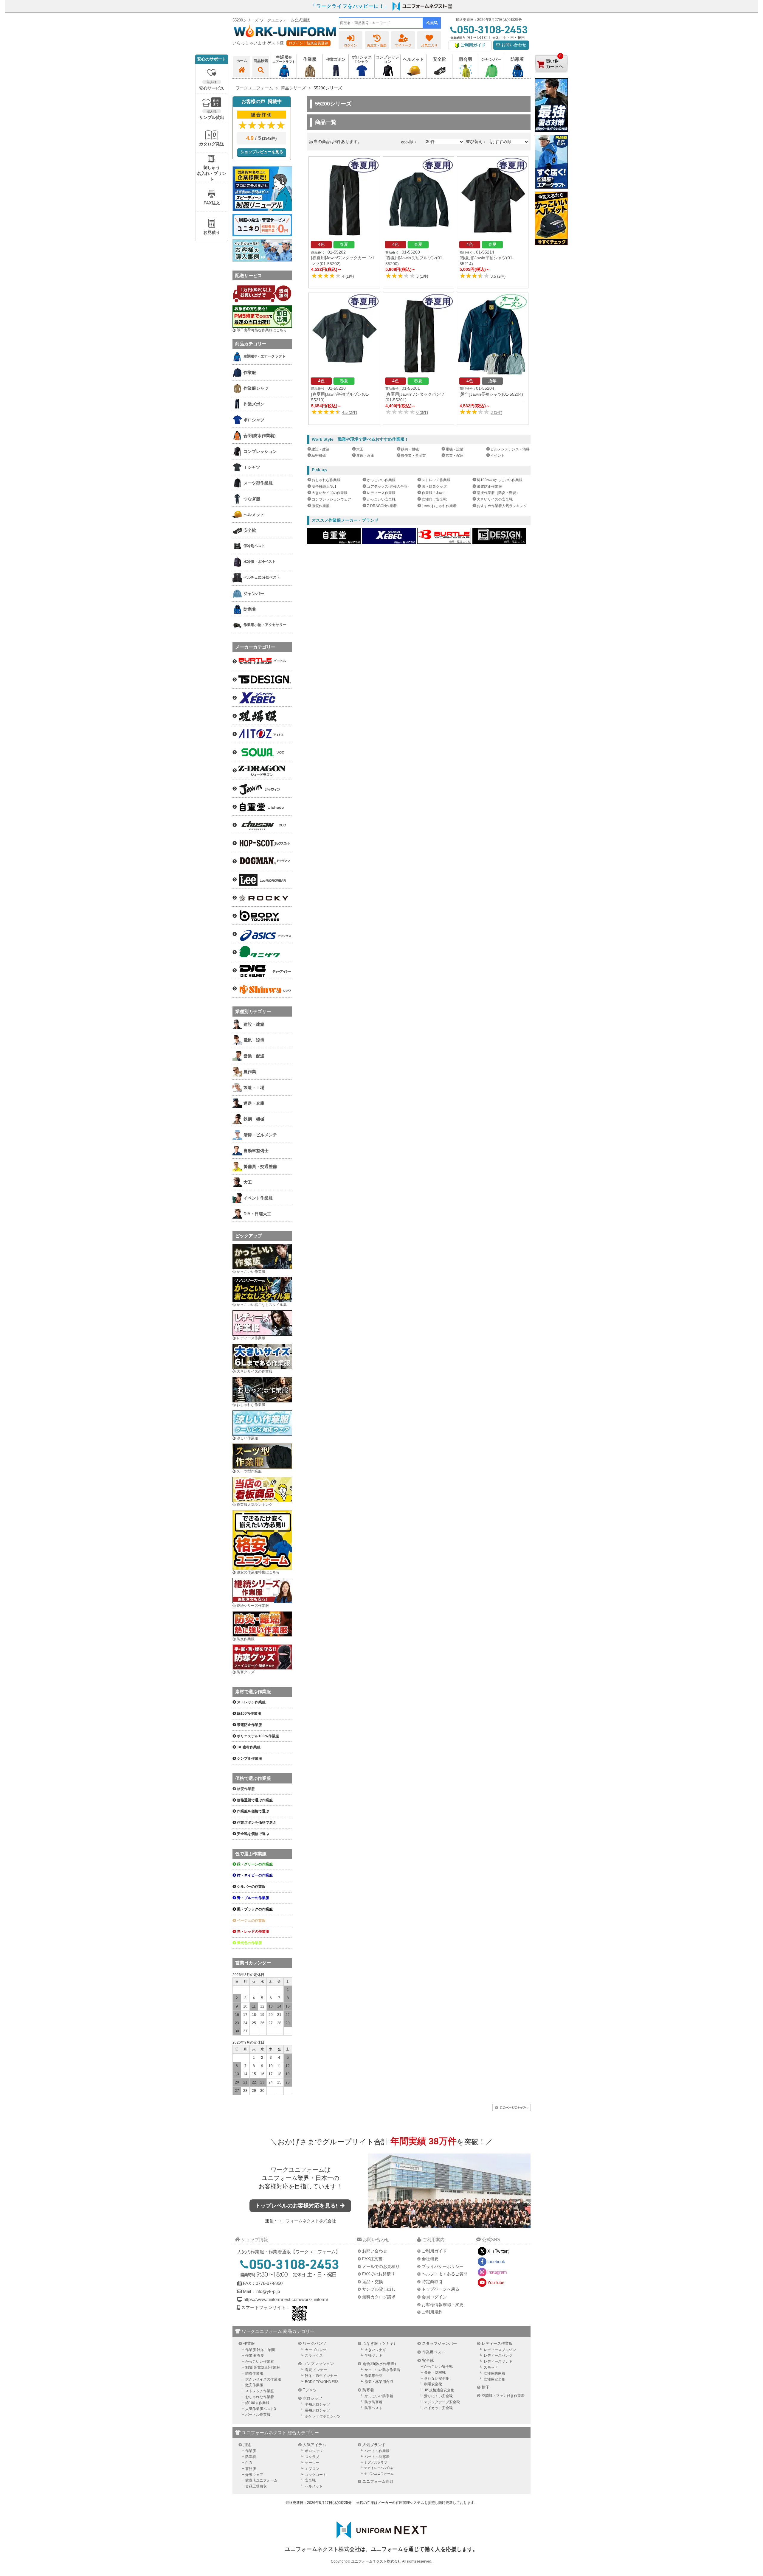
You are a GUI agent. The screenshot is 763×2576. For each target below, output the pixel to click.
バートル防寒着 (377, 2457)
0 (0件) (422, 412)
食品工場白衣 (256, 2486)
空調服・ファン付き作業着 (503, 2396)
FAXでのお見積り (379, 2274)
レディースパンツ (498, 2356)
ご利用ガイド (434, 2251)
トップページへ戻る (441, 2289)
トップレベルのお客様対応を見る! (297, 2206)
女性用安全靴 (494, 2379)
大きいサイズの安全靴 (495, 499)
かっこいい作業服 (381, 480)
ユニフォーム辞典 (378, 2481)
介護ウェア (254, 2475)
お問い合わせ (513, 45)
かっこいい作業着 (260, 2361)
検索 (430, 23)
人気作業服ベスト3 (261, 2409)
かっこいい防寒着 (379, 2396)
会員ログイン (434, 2297)
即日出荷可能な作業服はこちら (262, 330)
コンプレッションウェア (331, 499)
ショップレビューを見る (262, 152)
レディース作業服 (381, 493)
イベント (497, 456)
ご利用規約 (432, 2312)
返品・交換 (373, 2282)
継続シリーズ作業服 (253, 1606)
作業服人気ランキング (255, 1505)
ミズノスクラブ (376, 2462)
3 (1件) (422, 276)
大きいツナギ (375, 2350)
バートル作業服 (258, 2415)
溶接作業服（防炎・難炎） (498, 493)
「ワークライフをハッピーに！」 (350, 6)
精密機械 (319, 456)
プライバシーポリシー (443, 2266)
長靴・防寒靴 (435, 2373)
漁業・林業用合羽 (379, 2382)
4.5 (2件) (350, 412)
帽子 (486, 2387)
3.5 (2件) (498, 276)
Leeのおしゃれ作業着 (439, 506)
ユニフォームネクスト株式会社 (307, 2221)
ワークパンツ (314, 2343)
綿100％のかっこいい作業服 (500, 480)
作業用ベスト (434, 2352)
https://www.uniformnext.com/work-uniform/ (285, 2299)
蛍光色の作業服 (249, 1943)
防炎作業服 (246, 1639)
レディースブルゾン (500, 2350)
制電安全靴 (433, 2384)
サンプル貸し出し (379, 2289)
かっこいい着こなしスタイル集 (262, 1305)
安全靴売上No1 (324, 487)
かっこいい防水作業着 (382, 2370)
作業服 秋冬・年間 (260, 2350)
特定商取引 (432, 2282)
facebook (496, 2262)
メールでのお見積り (381, 2266)
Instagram (497, 2272)
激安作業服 (321, 506)
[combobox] (381, 23)
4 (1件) (348, 276)
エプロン (312, 2469)
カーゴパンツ (316, 2350)
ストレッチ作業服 (436, 480)
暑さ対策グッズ (434, 487)
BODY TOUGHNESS (322, 2382)
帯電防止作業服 (489, 487)
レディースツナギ (498, 2361)
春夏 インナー (316, 2370)
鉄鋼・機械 (410, 449)
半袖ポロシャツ (317, 2404)
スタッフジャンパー (439, 2343)
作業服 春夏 (255, 2356)
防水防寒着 (373, 2402)
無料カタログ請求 (379, 2297)
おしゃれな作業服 (326, 480)
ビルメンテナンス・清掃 (510, 449)
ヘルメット (314, 2486)
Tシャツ (310, 2390)
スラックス (314, 2356)
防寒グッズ (246, 1672)
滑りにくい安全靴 (438, 2396)
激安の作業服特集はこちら (258, 1572)
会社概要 (430, 2259)
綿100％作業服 (257, 2403)
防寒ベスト (373, 2408)
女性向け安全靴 (434, 499)
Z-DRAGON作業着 (382, 506)
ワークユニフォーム (297, 2170)
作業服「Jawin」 (435, 493)
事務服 (251, 2469)
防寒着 (368, 2390)
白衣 (249, 2463)
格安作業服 (246, 1789)
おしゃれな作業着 (260, 2397)
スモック (491, 2367)
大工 (360, 449)
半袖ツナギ (373, 2356)
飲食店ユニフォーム (261, 2480)
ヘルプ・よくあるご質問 (445, 2274)
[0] (551, 77)
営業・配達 (455, 456)
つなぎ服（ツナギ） (380, 2343)
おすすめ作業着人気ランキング (502, 506)
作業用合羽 (373, 2376)
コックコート (316, 2475)
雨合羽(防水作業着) (379, 2364)
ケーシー (312, 2463)
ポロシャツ (313, 2398)
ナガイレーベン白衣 (379, 2468)
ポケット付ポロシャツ (323, 2416)
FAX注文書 (372, 2259)
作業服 (249, 2343)
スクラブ (312, 2457)
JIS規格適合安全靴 (439, 2390)
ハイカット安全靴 (438, 2408)
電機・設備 (455, 449)
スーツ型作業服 (249, 1471)
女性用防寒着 (494, 2373)
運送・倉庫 (365, 456)
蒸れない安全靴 (437, 2378)
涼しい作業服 (247, 1438)
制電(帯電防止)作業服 (263, 2367)
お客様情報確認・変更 (443, 2305)
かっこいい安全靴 (381, 499)
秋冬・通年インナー (321, 2376)
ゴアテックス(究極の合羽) (388, 487)
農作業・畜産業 (413, 456)
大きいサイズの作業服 (330, 493)
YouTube (496, 2282)
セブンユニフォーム (379, 2474)
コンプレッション (318, 2364)
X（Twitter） (500, 2251)
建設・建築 (320, 449)
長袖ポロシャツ (317, 2410)
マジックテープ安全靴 (442, 2402)
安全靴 (428, 2360)
